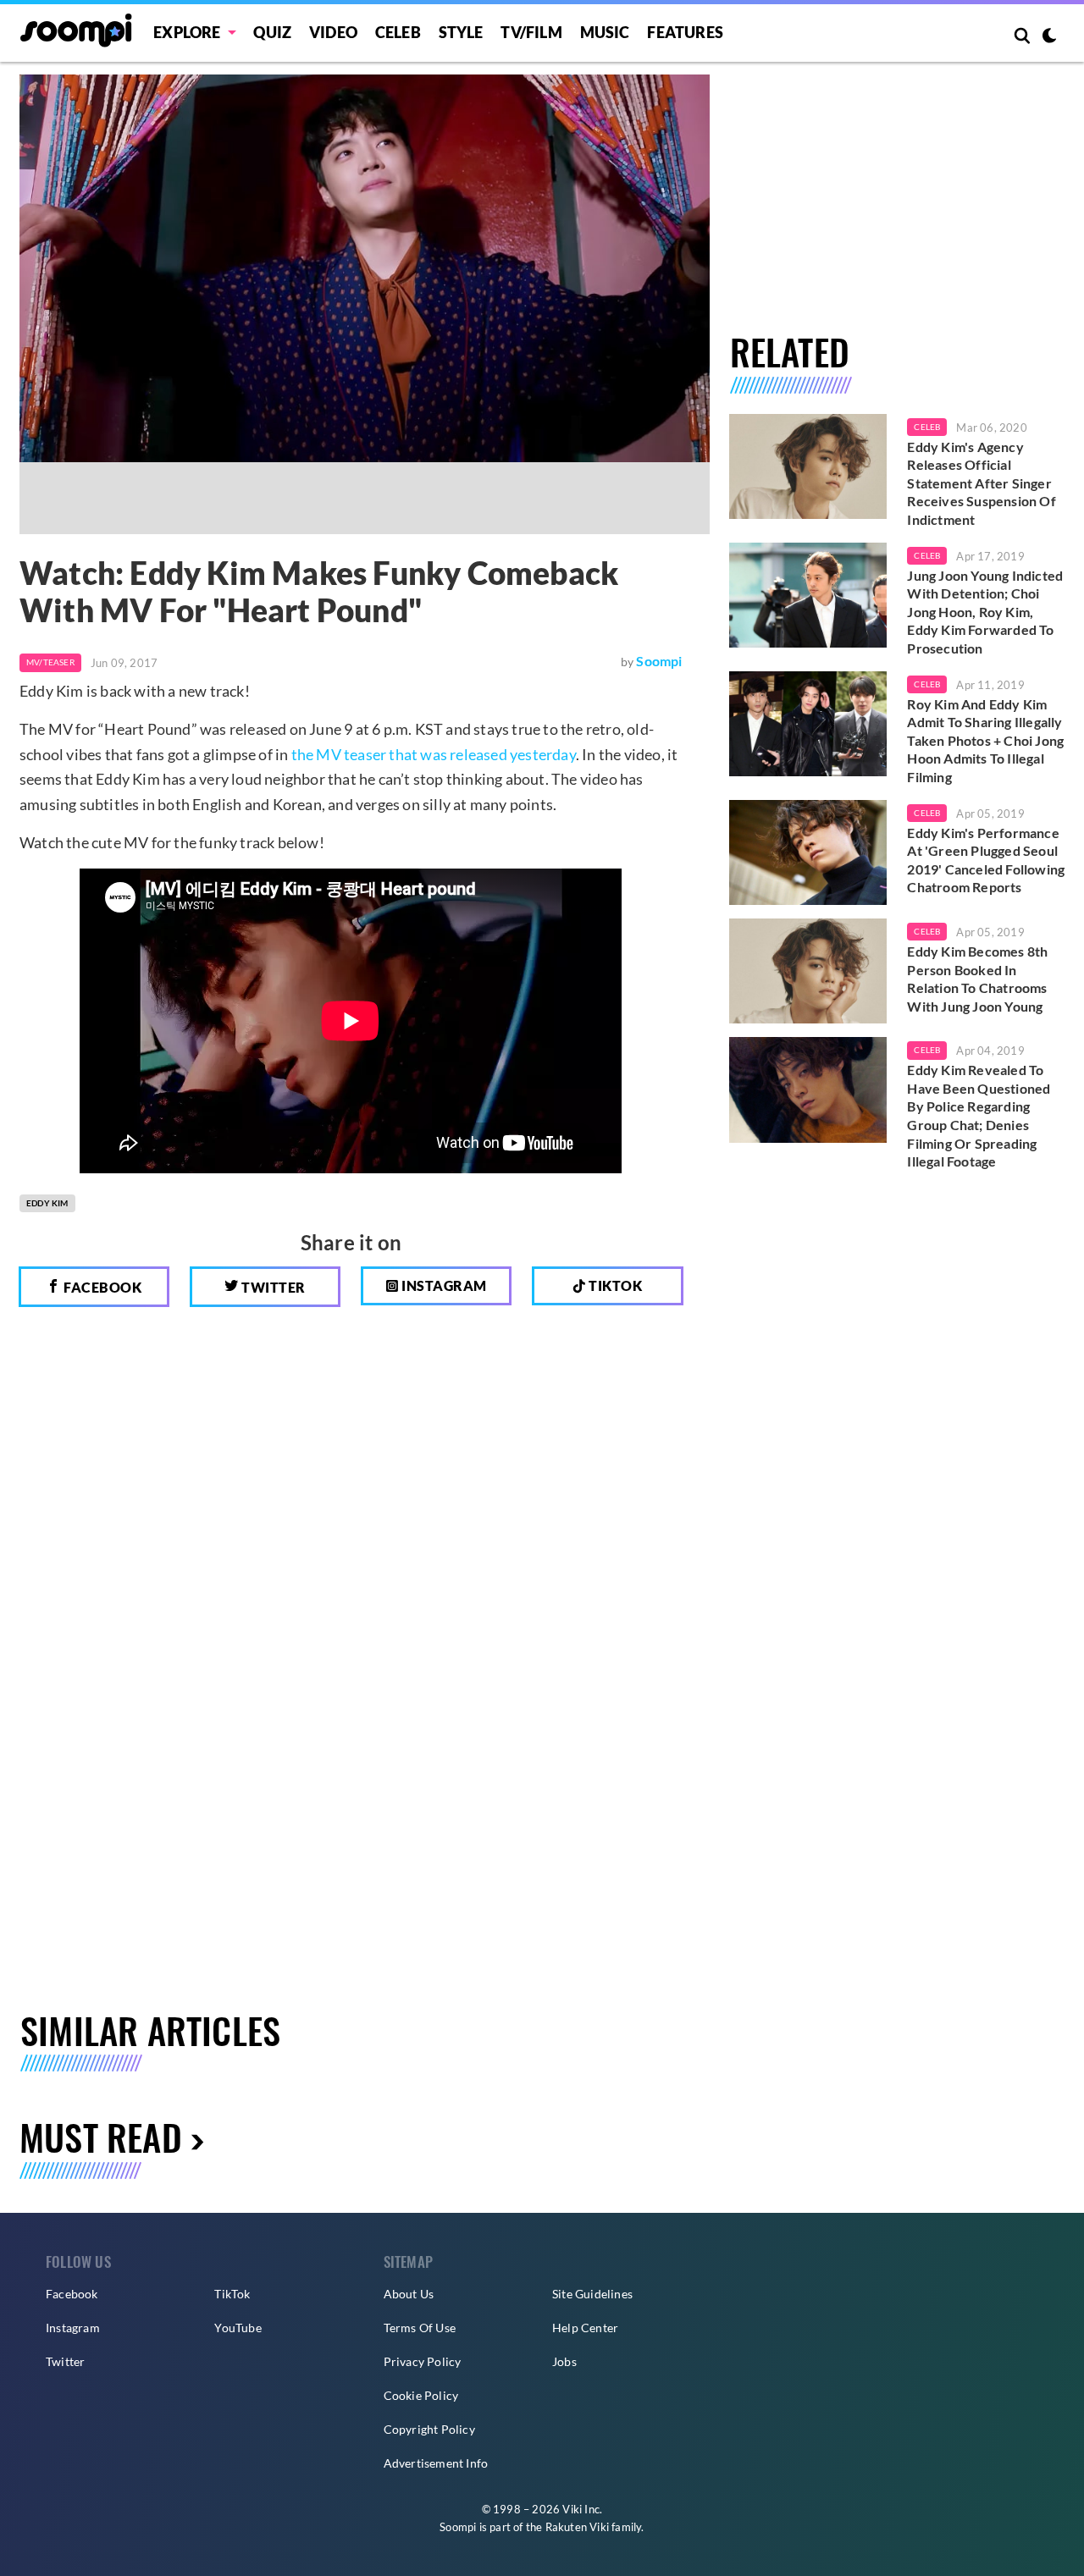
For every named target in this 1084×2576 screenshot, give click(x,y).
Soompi (659, 661)
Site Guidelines (592, 2294)
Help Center (585, 2328)
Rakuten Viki (577, 2527)
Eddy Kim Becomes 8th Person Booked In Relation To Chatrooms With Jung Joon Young (977, 979)
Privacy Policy (423, 2361)
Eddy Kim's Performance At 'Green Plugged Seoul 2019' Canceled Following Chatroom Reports (986, 860)
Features (685, 32)
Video (333, 32)
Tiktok (614, 1285)
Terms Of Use (420, 2328)
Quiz (272, 32)
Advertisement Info (436, 2463)
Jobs (564, 2361)
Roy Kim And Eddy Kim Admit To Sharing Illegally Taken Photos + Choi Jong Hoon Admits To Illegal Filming (985, 740)
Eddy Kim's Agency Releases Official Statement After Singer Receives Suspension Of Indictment (981, 483)
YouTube (238, 2328)
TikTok (232, 2294)
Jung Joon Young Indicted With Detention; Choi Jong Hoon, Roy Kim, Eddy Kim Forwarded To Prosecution (985, 612)
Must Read (101, 2136)
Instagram (443, 1285)
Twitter (272, 1287)
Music (605, 32)
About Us (409, 2294)
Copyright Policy (429, 2429)
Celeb (398, 32)
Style (461, 32)
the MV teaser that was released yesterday (434, 754)
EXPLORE (187, 32)
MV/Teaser (50, 662)
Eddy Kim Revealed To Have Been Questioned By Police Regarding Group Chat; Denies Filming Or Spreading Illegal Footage (979, 1115)
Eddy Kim (47, 1203)
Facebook (102, 1287)
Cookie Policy (421, 2395)
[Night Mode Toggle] (1049, 37)
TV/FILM (531, 32)
